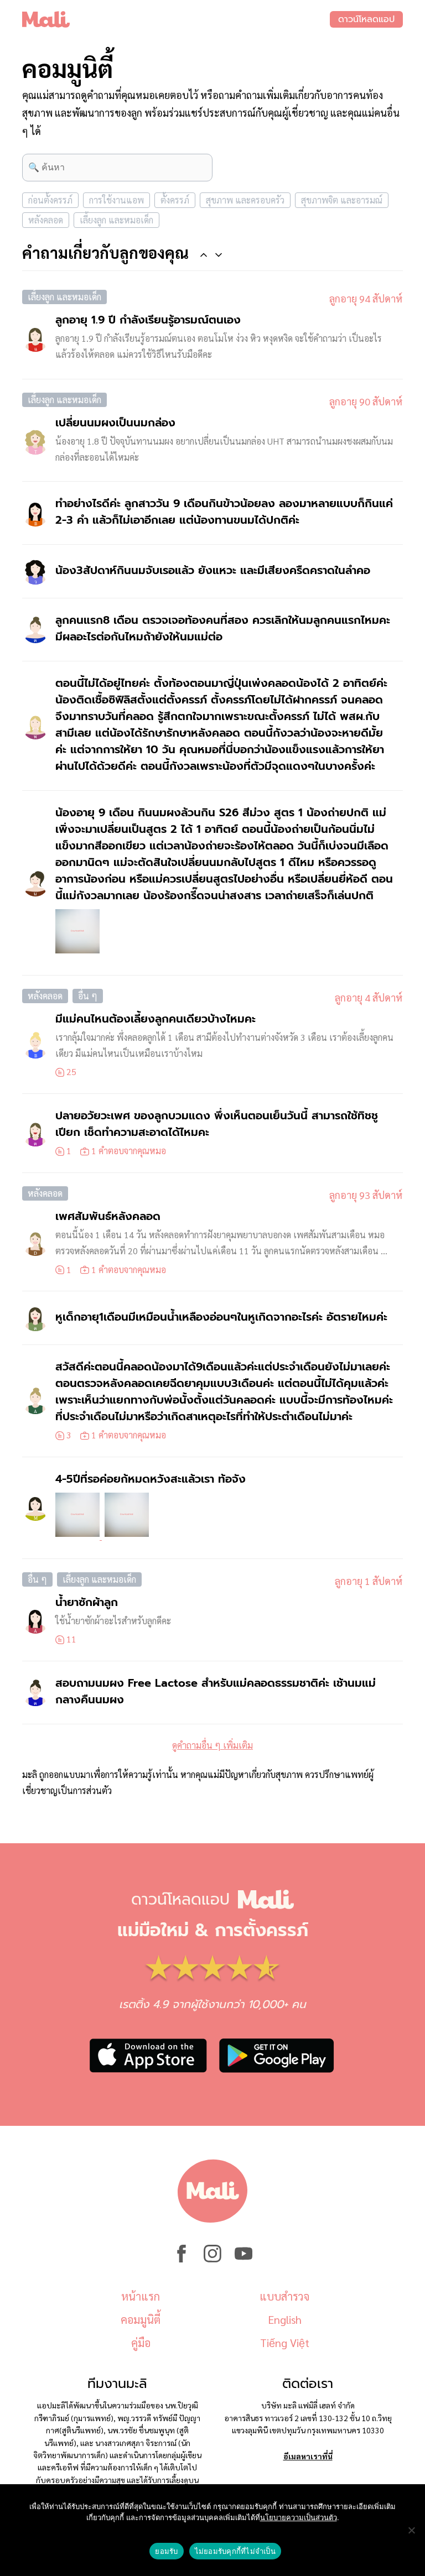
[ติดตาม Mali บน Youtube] (243, 2259)
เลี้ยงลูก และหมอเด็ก (116, 220)
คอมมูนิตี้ (141, 2319)
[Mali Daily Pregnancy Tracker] (176, 19)
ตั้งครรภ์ (175, 200)
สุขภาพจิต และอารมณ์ (342, 200)
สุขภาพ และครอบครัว (245, 200)
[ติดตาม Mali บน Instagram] (212, 2259)
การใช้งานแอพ (116, 200)
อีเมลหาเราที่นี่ (308, 2456)
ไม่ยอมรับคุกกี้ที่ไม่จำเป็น (235, 2551)
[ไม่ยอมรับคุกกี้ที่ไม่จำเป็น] (411, 2530)
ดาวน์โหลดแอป (366, 19)
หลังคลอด (46, 220)
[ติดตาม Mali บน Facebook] (182, 2259)
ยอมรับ (166, 2551)
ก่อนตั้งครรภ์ (50, 200)
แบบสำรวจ (284, 2296)
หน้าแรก (141, 2296)
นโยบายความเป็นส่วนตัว (299, 2517)
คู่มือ (141, 2343)
